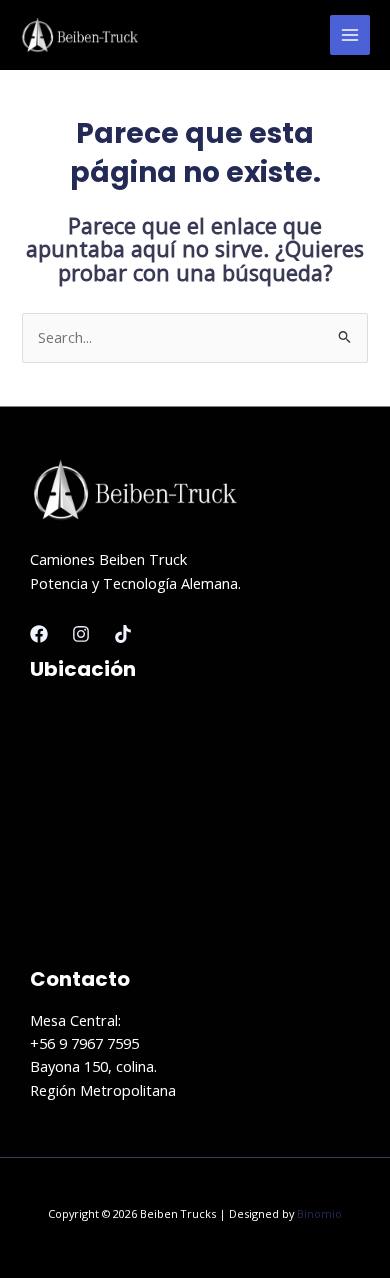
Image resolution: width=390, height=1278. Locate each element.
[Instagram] (81, 634)
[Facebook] (39, 634)
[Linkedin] (123, 634)
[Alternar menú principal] (350, 35)
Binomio (319, 1213)
